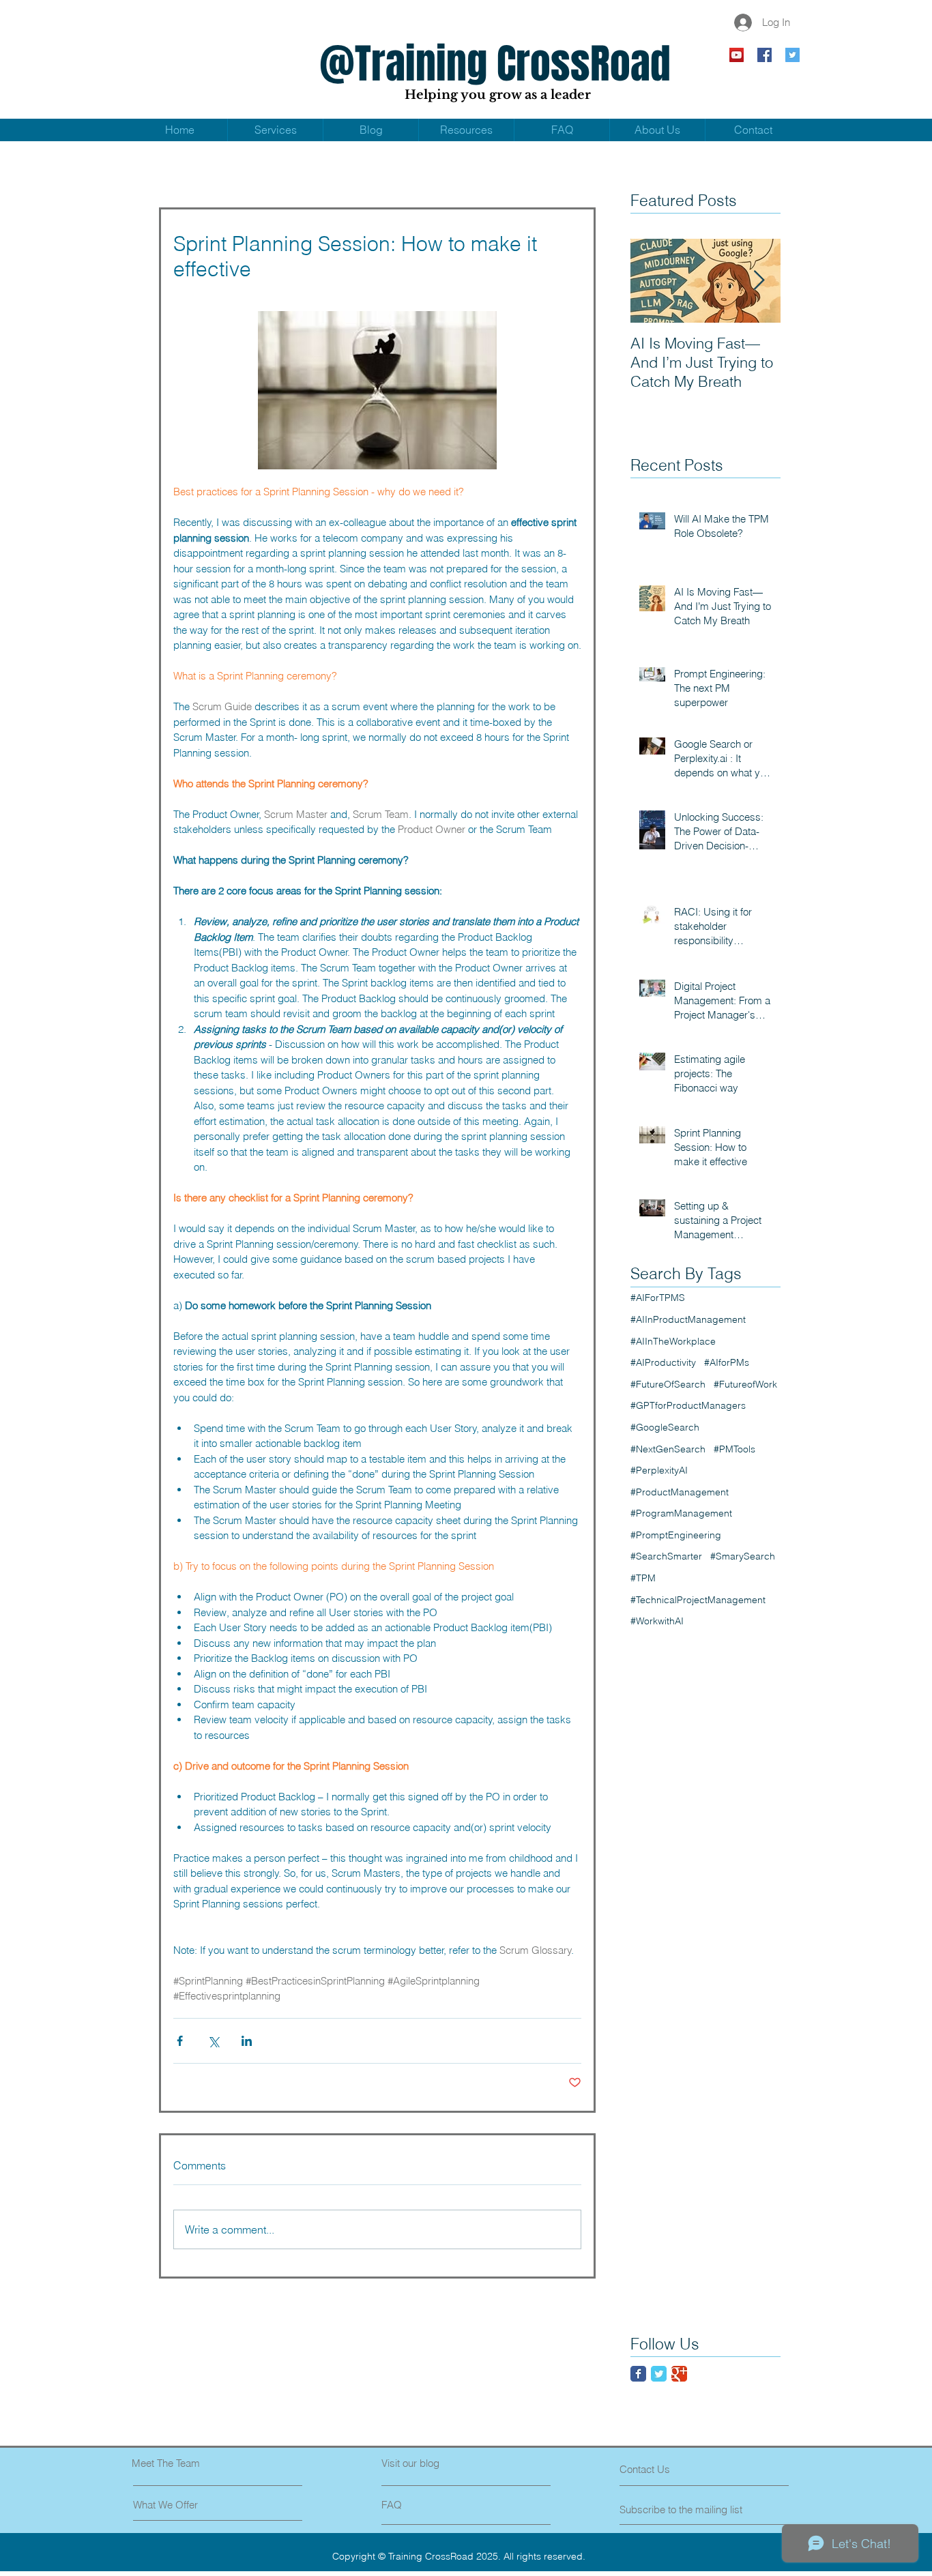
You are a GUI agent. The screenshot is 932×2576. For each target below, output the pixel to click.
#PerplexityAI (659, 1470)
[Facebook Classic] (638, 2374)
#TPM (643, 1578)
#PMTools (734, 1449)
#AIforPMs (727, 1362)
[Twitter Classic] (659, 2374)
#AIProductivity (663, 1362)
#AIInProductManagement (688, 1319)
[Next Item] (759, 281)
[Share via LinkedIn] (247, 2041)
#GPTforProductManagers (688, 1405)
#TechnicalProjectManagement (698, 1600)
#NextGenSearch (668, 1449)
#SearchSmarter (666, 1556)
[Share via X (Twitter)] (213, 2041)
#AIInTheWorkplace (673, 1341)
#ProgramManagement (681, 1513)
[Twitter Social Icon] (792, 55)
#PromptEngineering (676, 1535)
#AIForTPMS (658, 1298)
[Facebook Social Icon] (764, 55)
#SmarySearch (743, 1556)
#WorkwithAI (657, 1621)
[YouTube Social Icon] (737, 55)
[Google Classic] (679, 2374)
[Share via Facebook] (180, 2041)
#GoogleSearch (665, 1427)
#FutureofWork (745, 1384)
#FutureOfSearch (668, 1384)
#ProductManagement (680, 1492)
